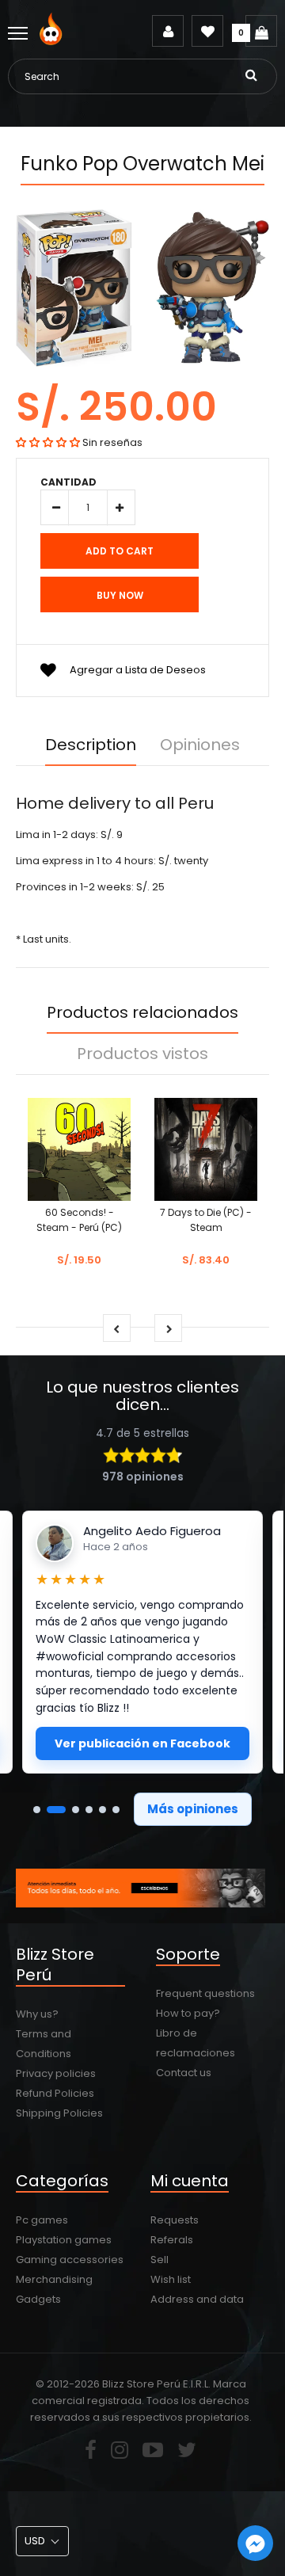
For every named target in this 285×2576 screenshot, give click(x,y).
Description (91, 745)
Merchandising (54, 2279)
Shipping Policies (59, 2113)
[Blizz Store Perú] (53, 42)
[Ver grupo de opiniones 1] (37, 1810)
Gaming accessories (70, 2260)
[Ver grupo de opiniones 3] (76, 1810)
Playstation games (64, 2240)
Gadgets (38, 2299)
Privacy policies (56, 2073)
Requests (175, 2220)
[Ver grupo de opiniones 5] (103, 1810)
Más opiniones (193, 1809)
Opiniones (200, 745)
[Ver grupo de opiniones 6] (116, 1810)
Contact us (184, 2073)
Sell (160, 2260)
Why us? (37, 2014)
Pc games (42, 2220)
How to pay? (188, 2013)
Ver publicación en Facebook (142, 1743)
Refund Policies (55, 2093)
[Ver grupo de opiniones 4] (89, 1810)
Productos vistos (142, 1054)
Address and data (197, 2299)
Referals (172, 2240)
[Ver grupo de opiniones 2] (56, 1810)
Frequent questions (205, 1993)
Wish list (171, 2279)
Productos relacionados (142, 1012)
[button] (48, 442)
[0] (261, 31)
